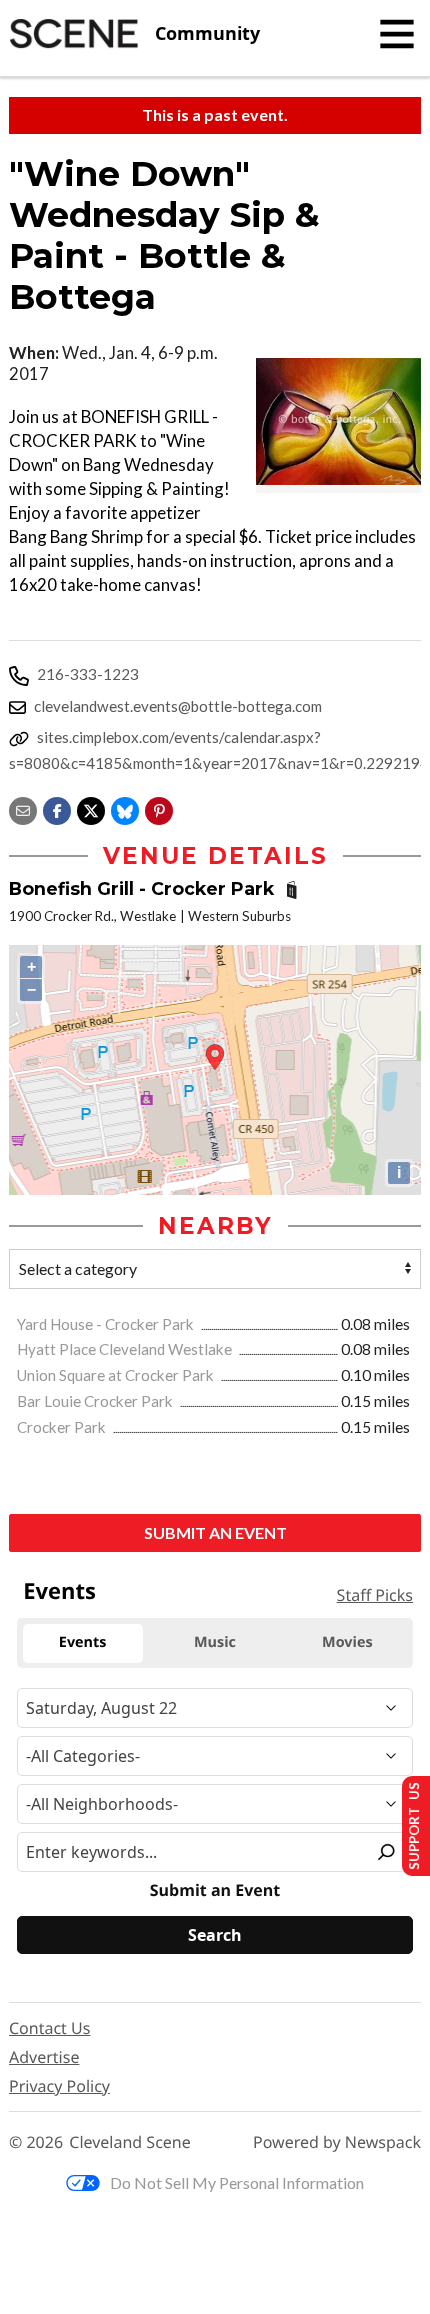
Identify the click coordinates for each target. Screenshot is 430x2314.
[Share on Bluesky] (125, 808)
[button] (159, 808)
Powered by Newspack (337, 2142)
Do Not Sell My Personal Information (237, 2182)
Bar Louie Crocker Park (96, 1401)
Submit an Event (215, 1532)
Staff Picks (375, 1595)
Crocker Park (63, 1427)
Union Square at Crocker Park (117, 1375)
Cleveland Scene (130, 2142)
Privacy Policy (59, 2086)
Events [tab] (83, 1642)
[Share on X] (91, 808)
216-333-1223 (88, 674)
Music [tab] (215, 1642)
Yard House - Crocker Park (107, 1324)
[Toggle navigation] (397, 34)
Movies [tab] (347, 1642)
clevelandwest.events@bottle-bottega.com (178, 706)
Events (59, 1591)
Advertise (44, 2057)
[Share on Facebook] (57, 808)
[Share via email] (23, 808)
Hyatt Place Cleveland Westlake (126, 1349)
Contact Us (49, 2028)
